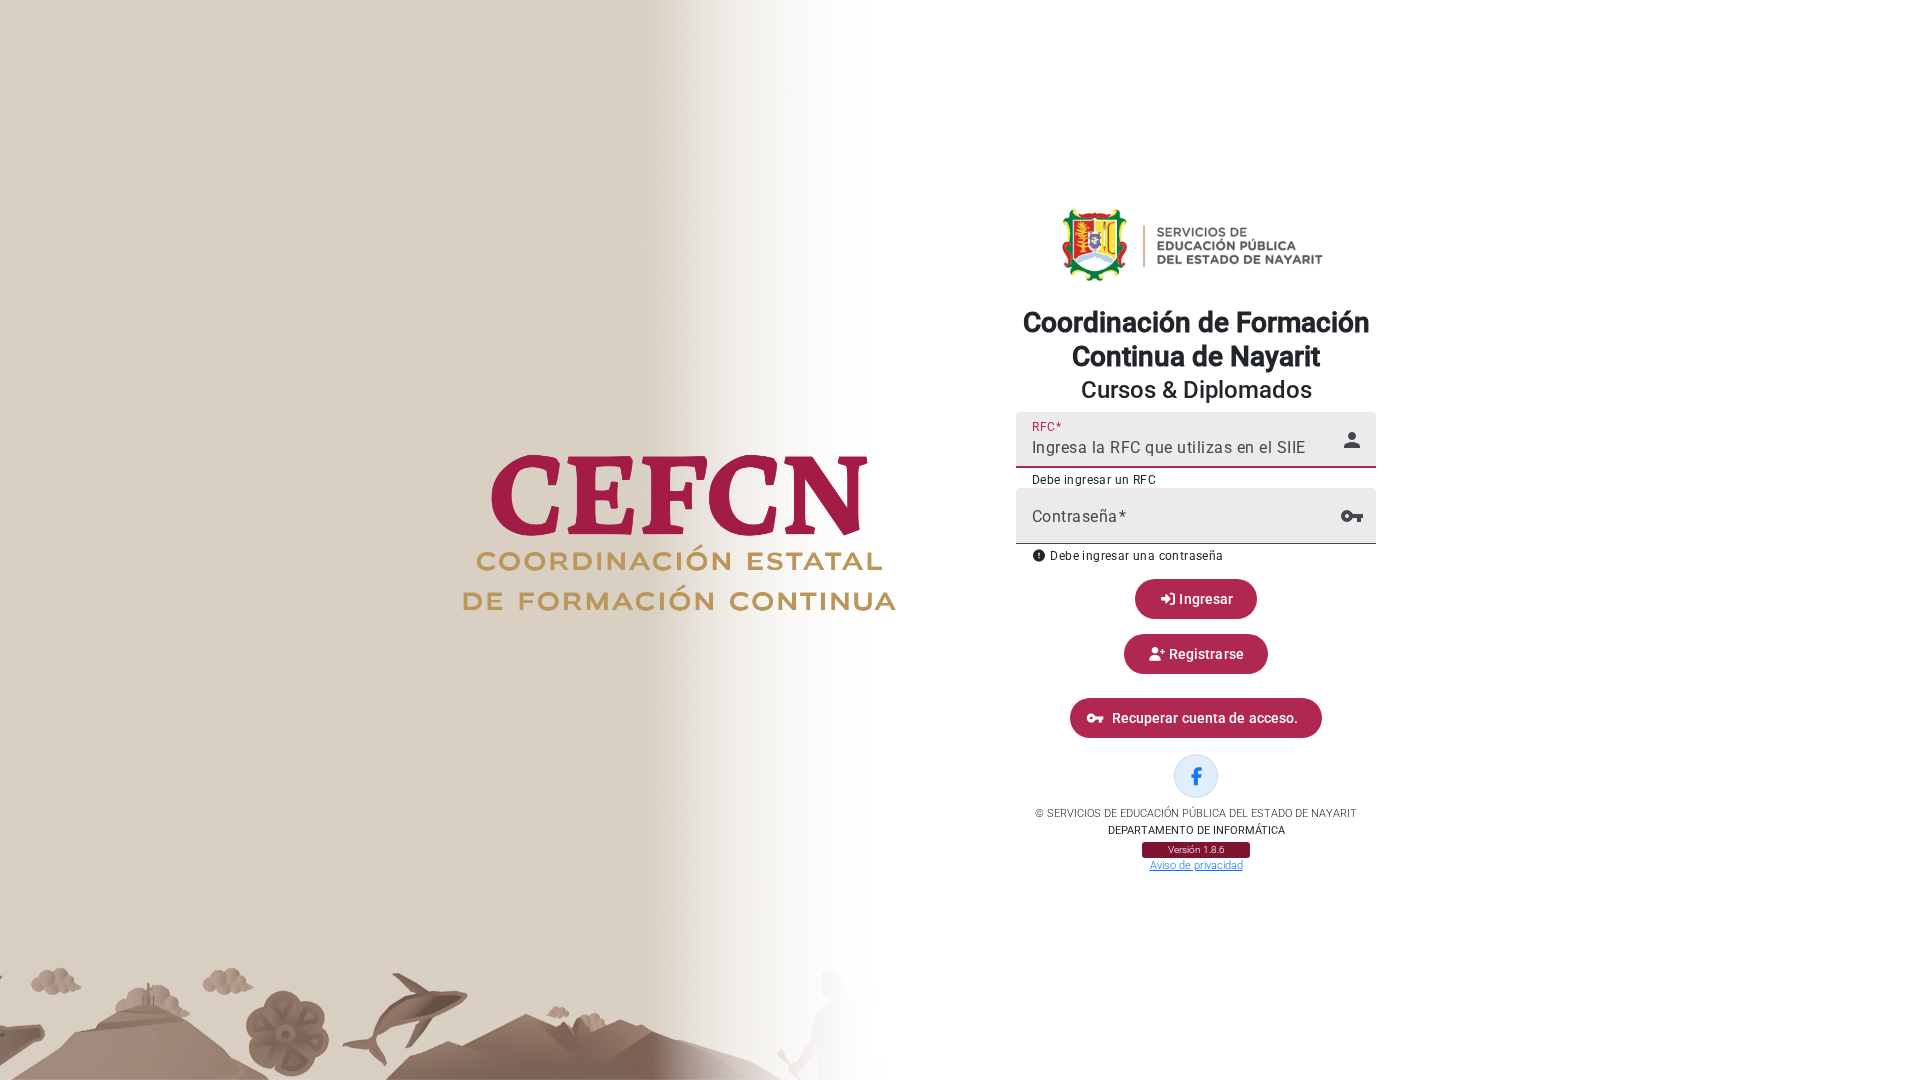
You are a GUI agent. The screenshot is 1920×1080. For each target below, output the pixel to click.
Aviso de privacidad (1196, 865)
